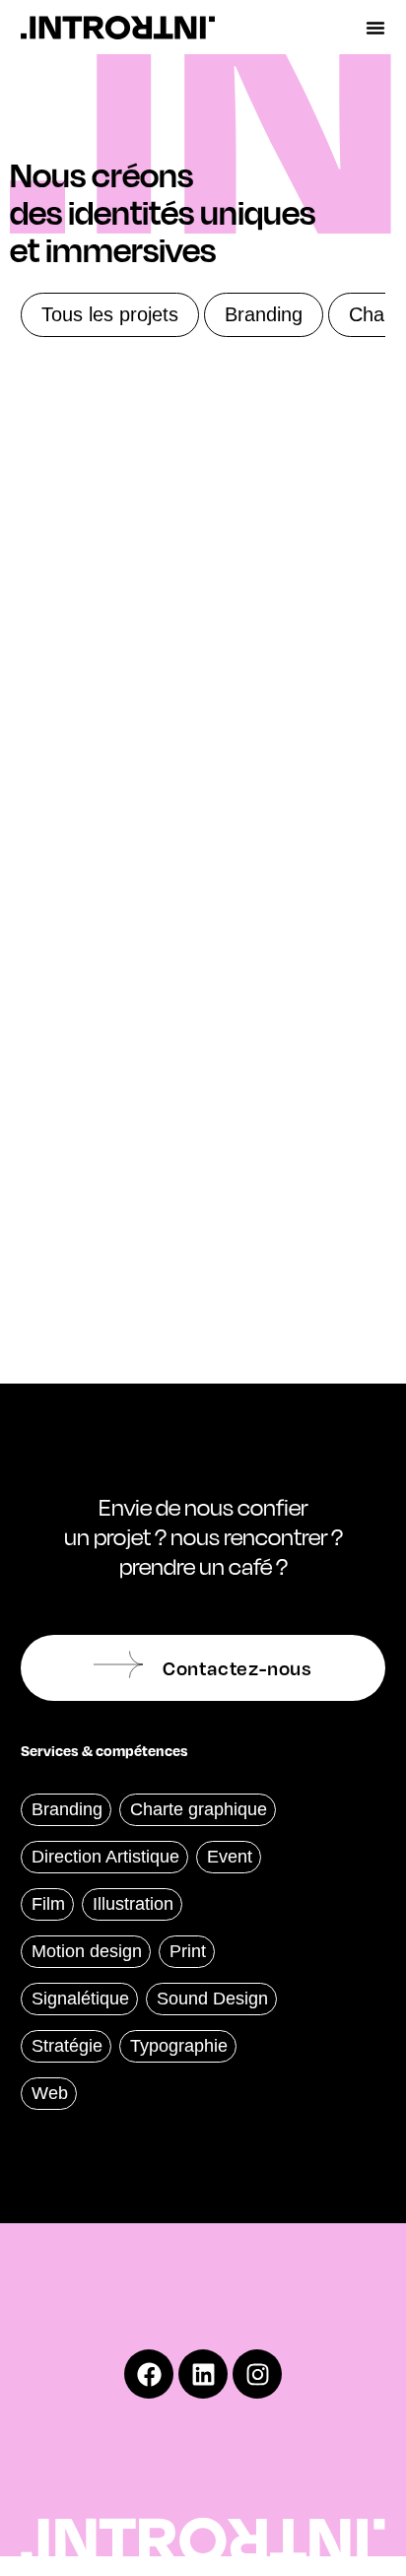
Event (230, 1857)
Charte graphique (199, 1809)
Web (50, 2093)
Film (48, 1904)
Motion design (87, 1951)
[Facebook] (149, 2374)
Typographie (179, 2046)
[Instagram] (257, 2374)
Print (188, 1951)
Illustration (133, 1904)
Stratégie (67, 2046)
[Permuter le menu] (375, 28)
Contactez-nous (237, 1667)
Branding (264, 314)
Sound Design (212, 1999)
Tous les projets (110, 314)
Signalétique (80, 1999)
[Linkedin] (203, 2374)
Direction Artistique (105, 1857)
